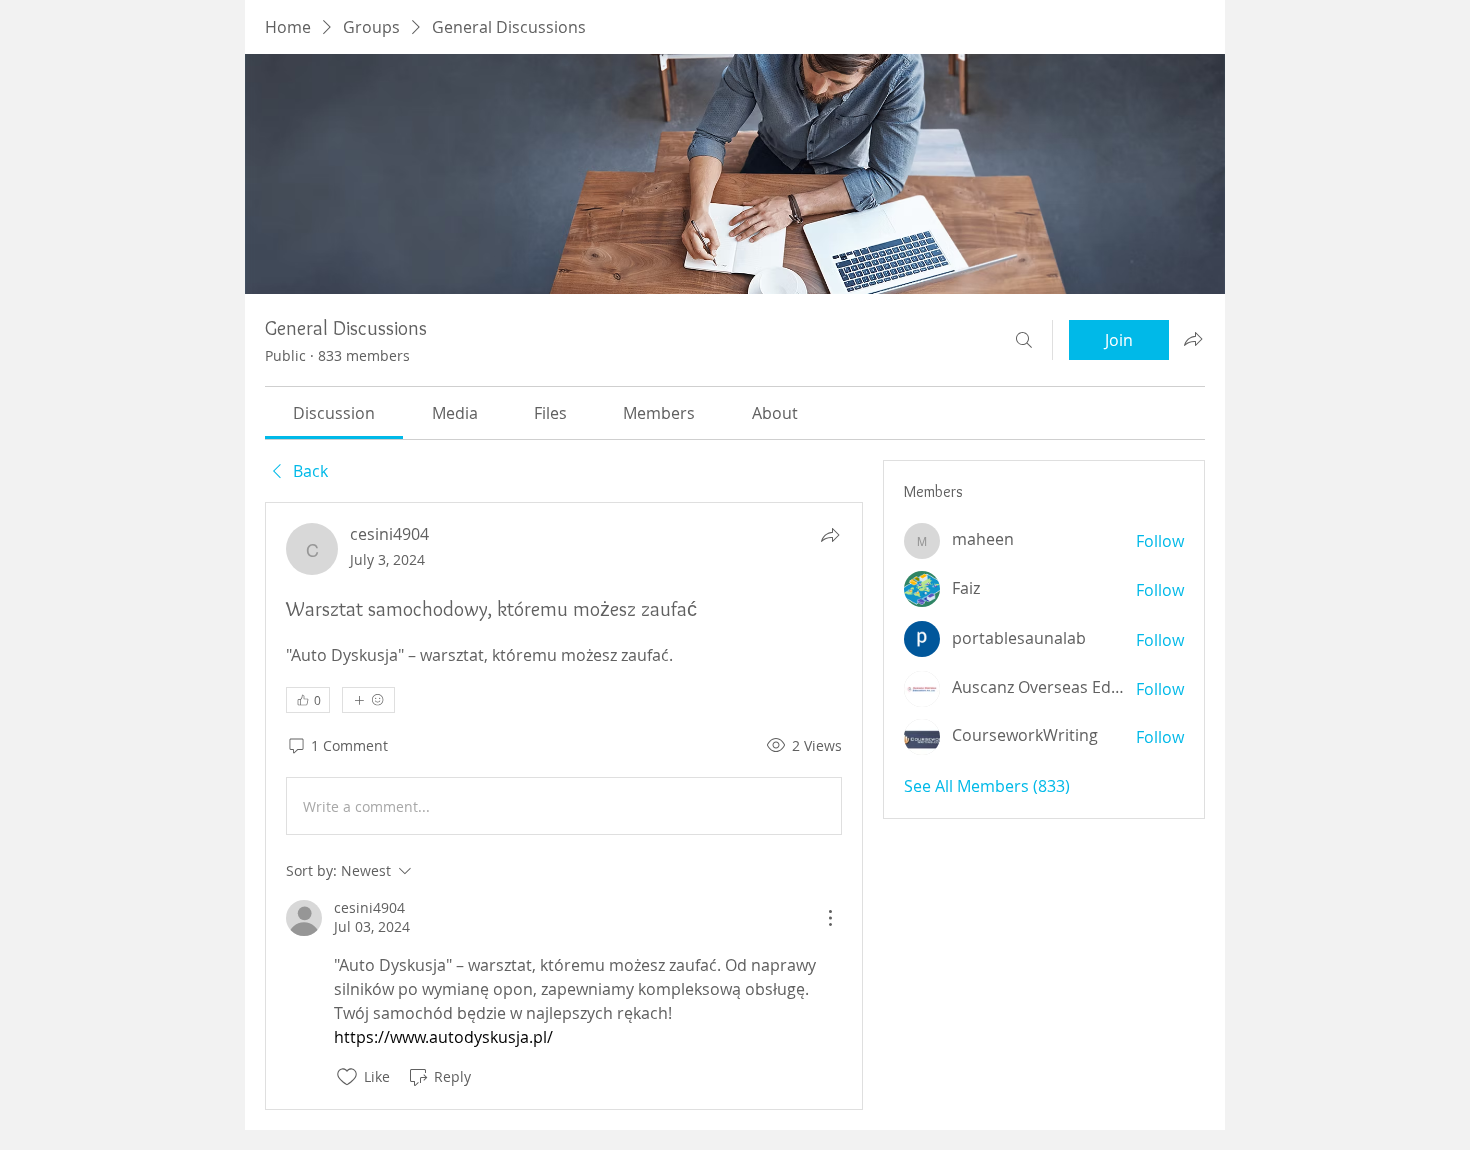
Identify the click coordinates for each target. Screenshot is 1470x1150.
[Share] (830, 535)
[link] (334, 413)
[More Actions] (830, 918)
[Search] (1024, 340)
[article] (564, 805)
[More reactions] (368, 700)
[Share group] (1193, 339)
